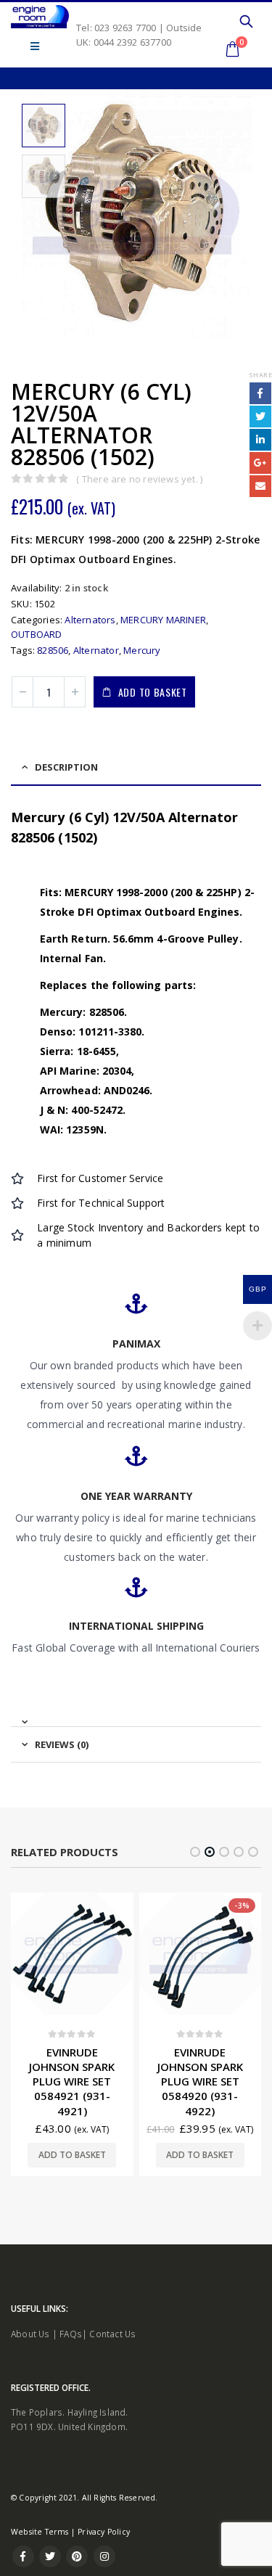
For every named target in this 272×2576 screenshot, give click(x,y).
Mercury (142, 650)
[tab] (136, 1716)
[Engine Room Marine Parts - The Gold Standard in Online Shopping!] (40, 17)
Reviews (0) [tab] (62, 1744)
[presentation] (22, 214)
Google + (260, 463)
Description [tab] (66, 767)
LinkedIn (260, 440)
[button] (195, 1852)
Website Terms (40, 2561)
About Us (30, 2363)
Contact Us (112, 2363)
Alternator (96, 650)
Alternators (90, 620)
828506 (53, 650)
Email (260, 486)
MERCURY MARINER (163, 620)
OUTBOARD (37, 634)
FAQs (71, 2363)
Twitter (260, 417)
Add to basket (153, 692)
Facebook (260, 393)
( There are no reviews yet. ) (139, 479)
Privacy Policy (104, 2561)
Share (260, 375)
